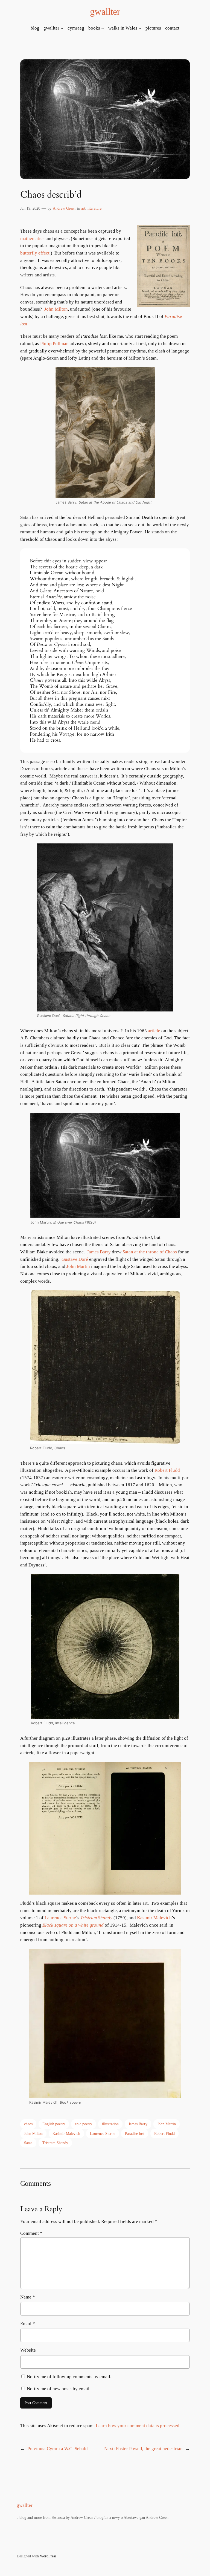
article (154, 1031)
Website (28, 2350)
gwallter (105, 11)
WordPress (48, 2556)
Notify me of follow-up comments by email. (69, 2377)
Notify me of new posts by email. (59, 2389)
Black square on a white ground (73, 1925)
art (83, 208)
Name (28, 2297)
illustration (110, 2124)
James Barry (99, 1252)
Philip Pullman (54, 344)
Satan (28, 2143)
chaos (28, 2124)
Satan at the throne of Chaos (150, 1252)
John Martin (78, 1266)
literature (94, 208)
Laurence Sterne (60, 1918)
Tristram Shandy (96, 1918)
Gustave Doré (75, 1259)
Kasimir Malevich (154, 1918)
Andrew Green (64, 208)
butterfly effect (35, 253)
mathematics (32, 238)
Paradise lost (135, 2133)
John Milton (56, 309)
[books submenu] (103, 28)
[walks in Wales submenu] (140, 28)
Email (28, 2324)
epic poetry (84, 2124)
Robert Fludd (167, 1470)
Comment (31, 2233)
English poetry (54, 2124)
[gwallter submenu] (62, 28)
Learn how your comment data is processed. (138, 2426)
